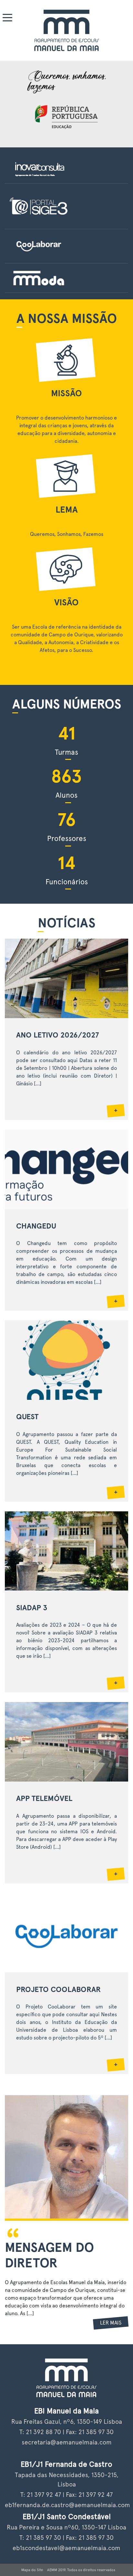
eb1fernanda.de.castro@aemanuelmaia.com (67, 2505)
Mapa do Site (32, 2570)
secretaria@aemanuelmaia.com (67, 2442)
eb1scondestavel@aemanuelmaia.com (66, 2548)
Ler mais (111, 2323)
